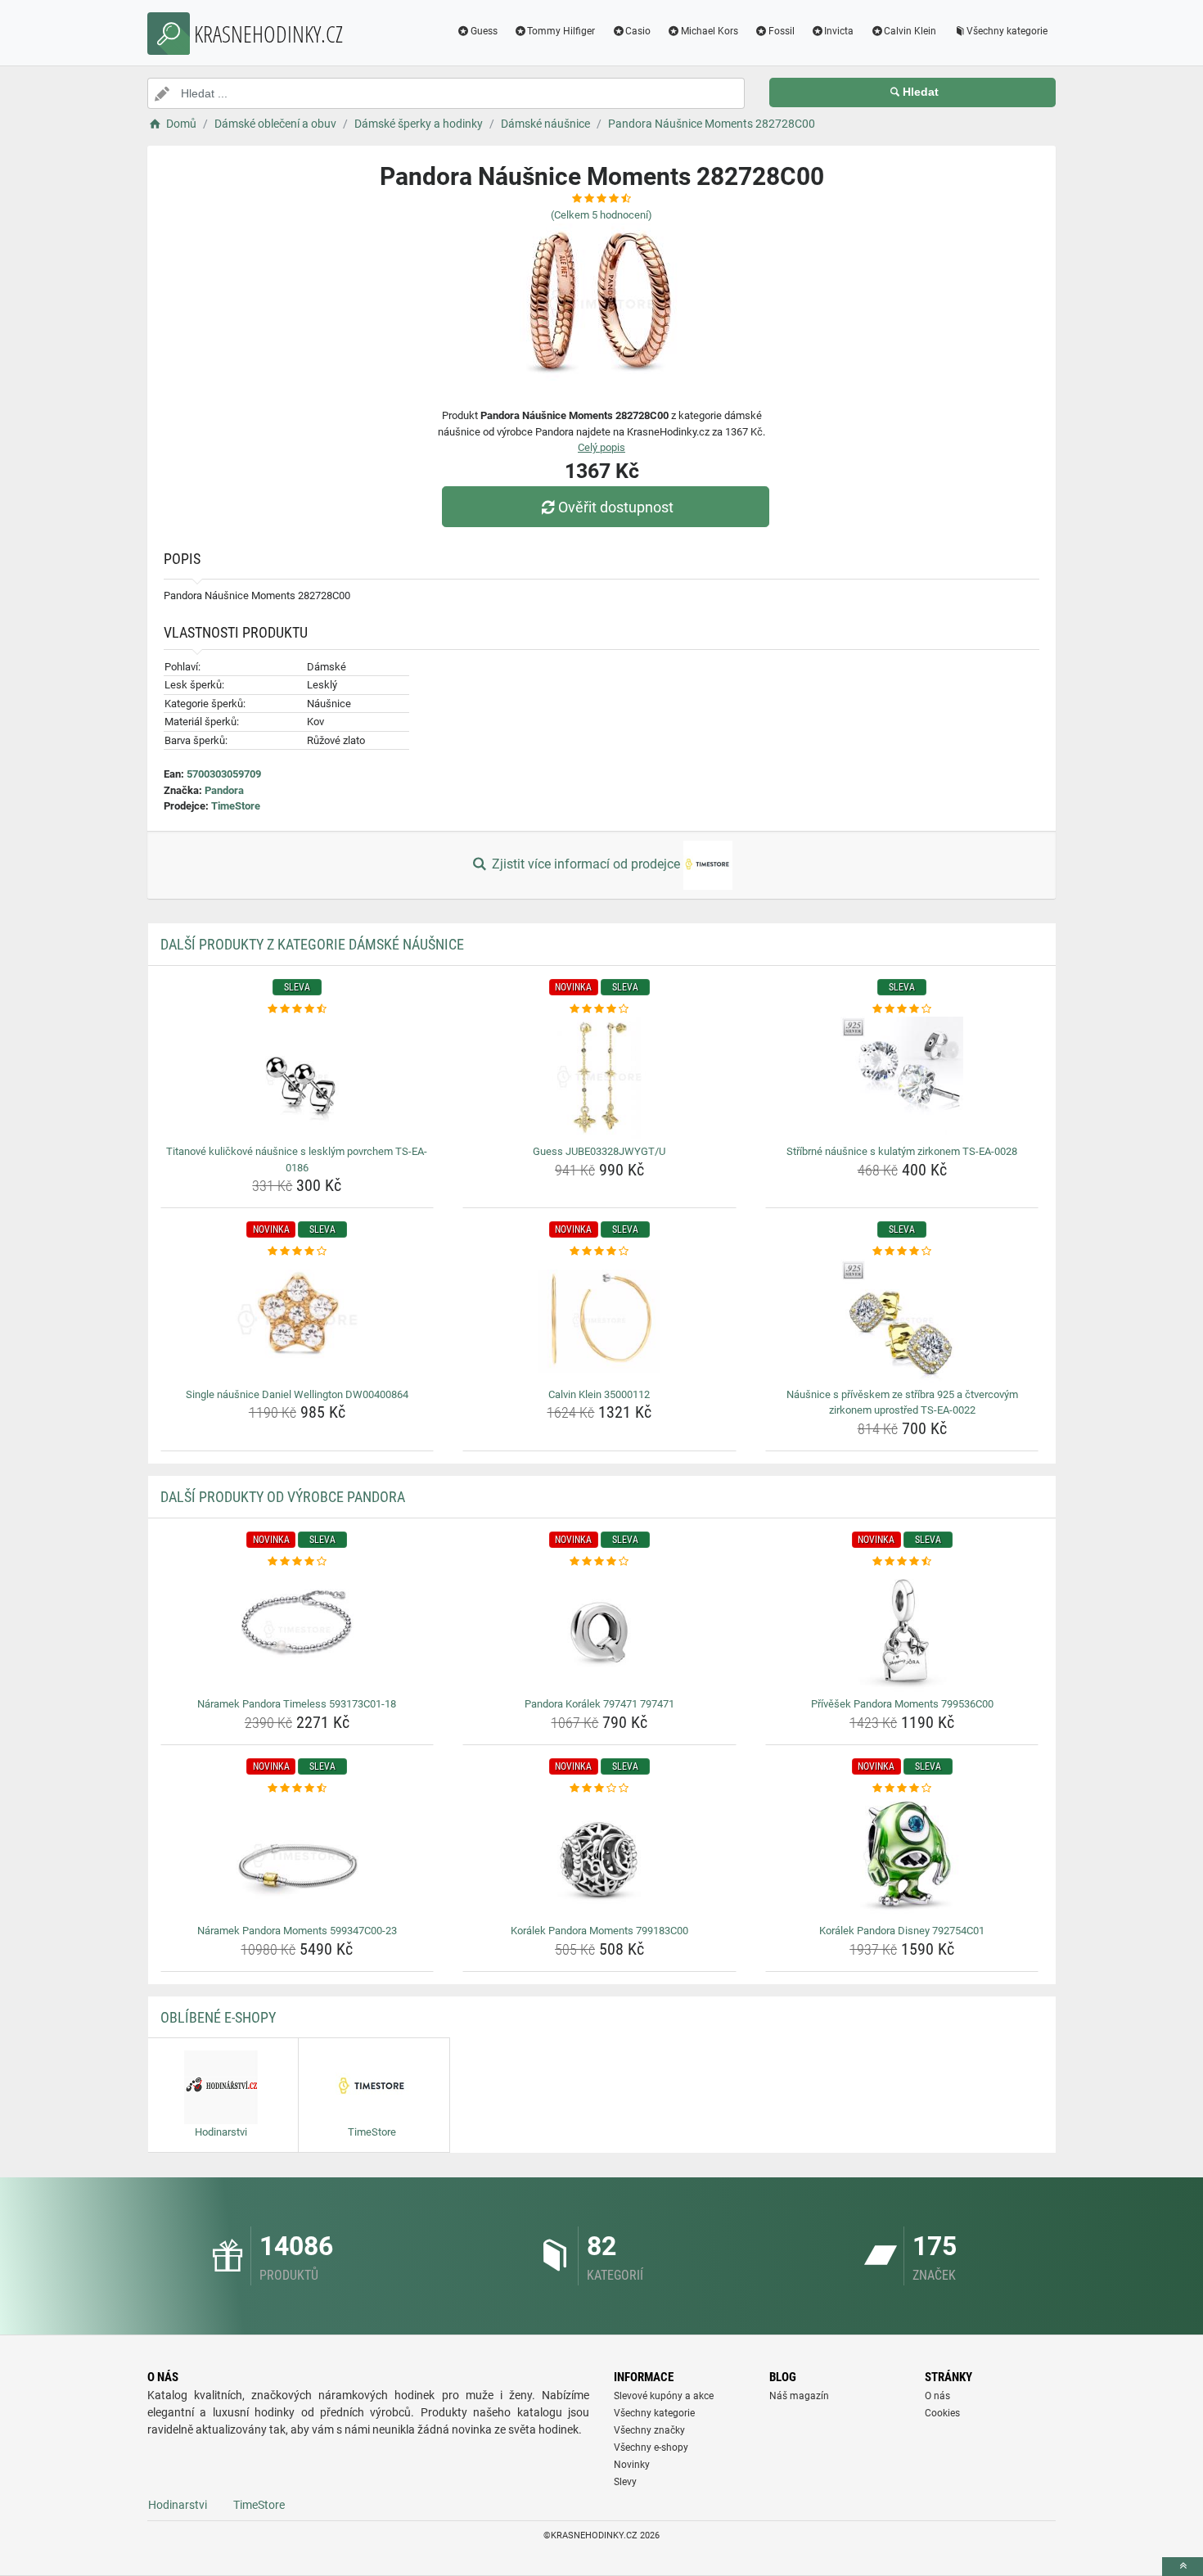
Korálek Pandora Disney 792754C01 (902, 1931)
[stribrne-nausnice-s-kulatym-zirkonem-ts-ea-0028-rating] (902, 1009)
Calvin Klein (910, 31)
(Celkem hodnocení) (601, 215)
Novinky (632, 2465)
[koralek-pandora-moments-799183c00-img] (599, 1857)
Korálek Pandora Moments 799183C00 (599, 1931)
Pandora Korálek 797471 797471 (599, 1704)
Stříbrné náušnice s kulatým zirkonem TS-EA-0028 (902, 1151)
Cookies (942, 2413)
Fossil (782, 31)
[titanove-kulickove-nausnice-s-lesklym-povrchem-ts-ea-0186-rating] (297, 1009)
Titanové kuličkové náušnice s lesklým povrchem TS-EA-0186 (297, 1159)
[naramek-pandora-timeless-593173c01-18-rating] (297, 1562)
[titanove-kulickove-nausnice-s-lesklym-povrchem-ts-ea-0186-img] (297, 1078)
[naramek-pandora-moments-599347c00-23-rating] (297, 1789)
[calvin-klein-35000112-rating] (599, 1252)
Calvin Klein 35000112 (599, 1394)
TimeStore (236, 806)
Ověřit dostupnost (616, 507)
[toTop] (1183, 2567)
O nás (937, 2396)
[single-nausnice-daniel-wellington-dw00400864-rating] (297, 1252)
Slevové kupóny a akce (664, 2396)
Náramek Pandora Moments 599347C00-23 (297, 1931)
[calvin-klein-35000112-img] (599, 1321)
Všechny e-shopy (651, 2447)
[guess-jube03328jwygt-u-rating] (599, 1009)
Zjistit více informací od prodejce (586, 864)
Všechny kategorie (1007, 31)
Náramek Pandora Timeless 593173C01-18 (297, 1704)
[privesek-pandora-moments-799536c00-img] (902, 1631)
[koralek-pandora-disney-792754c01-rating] (902, 1789)
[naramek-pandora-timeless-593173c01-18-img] (297, 1631)
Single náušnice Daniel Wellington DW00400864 (297, 1394)
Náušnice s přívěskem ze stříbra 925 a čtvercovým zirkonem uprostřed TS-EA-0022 (902, 1403)
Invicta (839, 31)
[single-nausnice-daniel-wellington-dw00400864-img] (297, 1321)
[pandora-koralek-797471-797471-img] (599, 1631)
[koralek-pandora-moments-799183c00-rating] (599, 1789)
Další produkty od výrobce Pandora (283, 1497)
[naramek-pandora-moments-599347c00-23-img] (297, 1857)
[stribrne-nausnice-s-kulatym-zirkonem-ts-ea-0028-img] (902, 1078)
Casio (638, 31)
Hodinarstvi (178, 2505)
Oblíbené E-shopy (218, 2017)
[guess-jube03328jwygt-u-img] (599, 1078)
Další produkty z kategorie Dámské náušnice (312, 944)
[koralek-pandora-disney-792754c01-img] (902, 1857)
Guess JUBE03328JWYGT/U (599, 1151)
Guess (484, 31)
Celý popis (601, 447)
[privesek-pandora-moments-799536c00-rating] (902, 1562)
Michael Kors (710, 31)
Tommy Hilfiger (561, 31)
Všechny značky (649, 2430)
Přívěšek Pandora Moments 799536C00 (902, 1704)
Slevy (625, 2482)
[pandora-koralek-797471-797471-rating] (599, 1562)
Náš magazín (799, 2396)
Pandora (224, 790)
